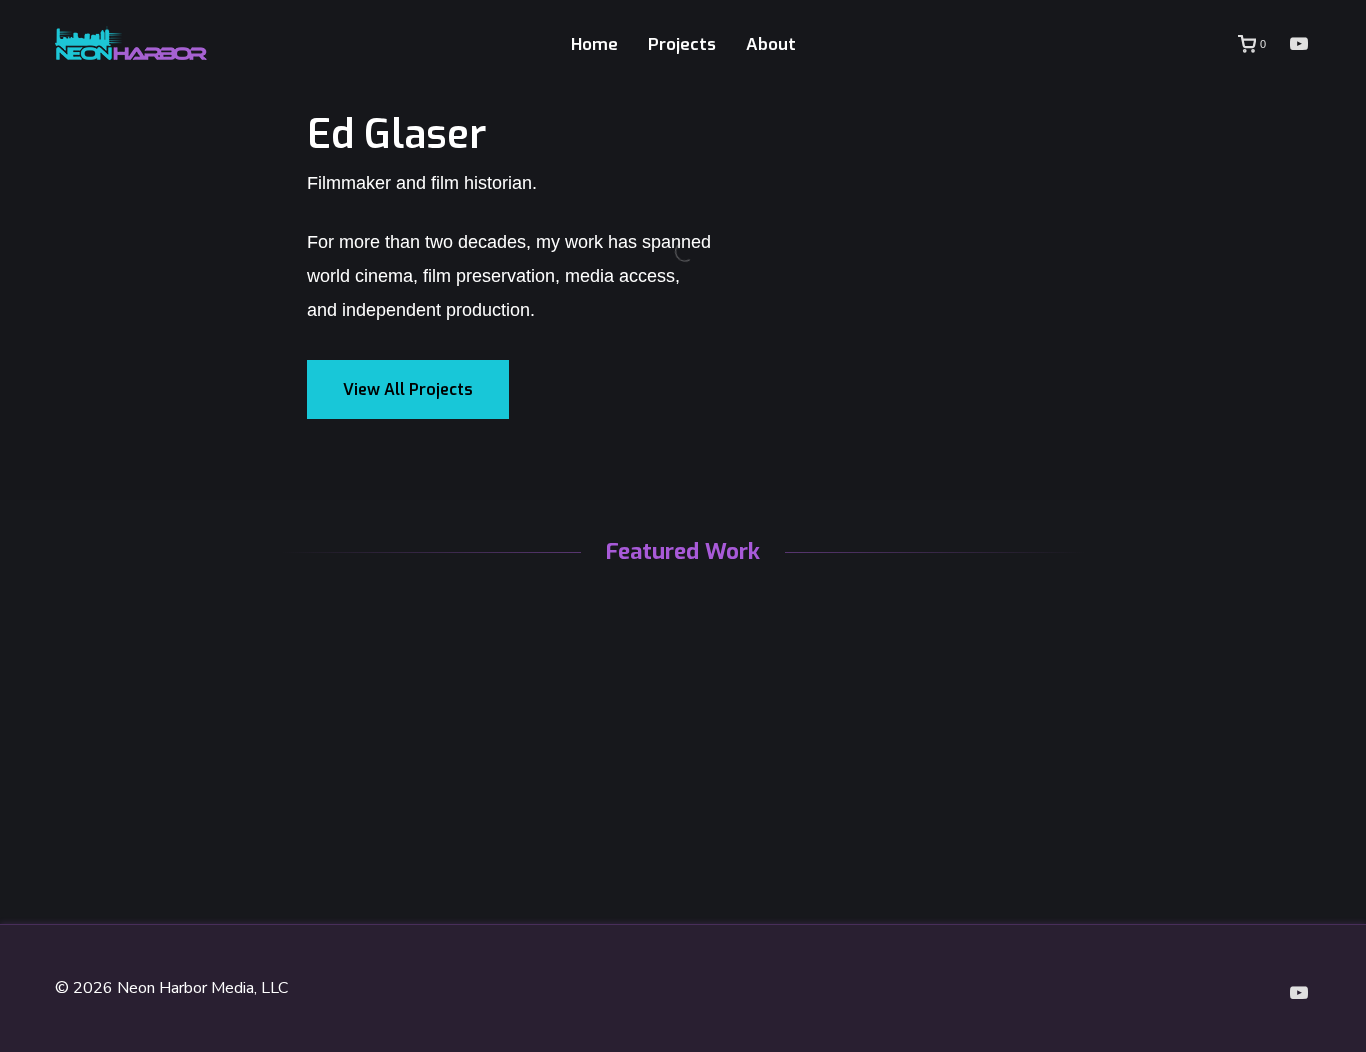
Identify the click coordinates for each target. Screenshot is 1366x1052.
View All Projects (408, 389)
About (771, 44)
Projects (682, 44)
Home (594, 44)
